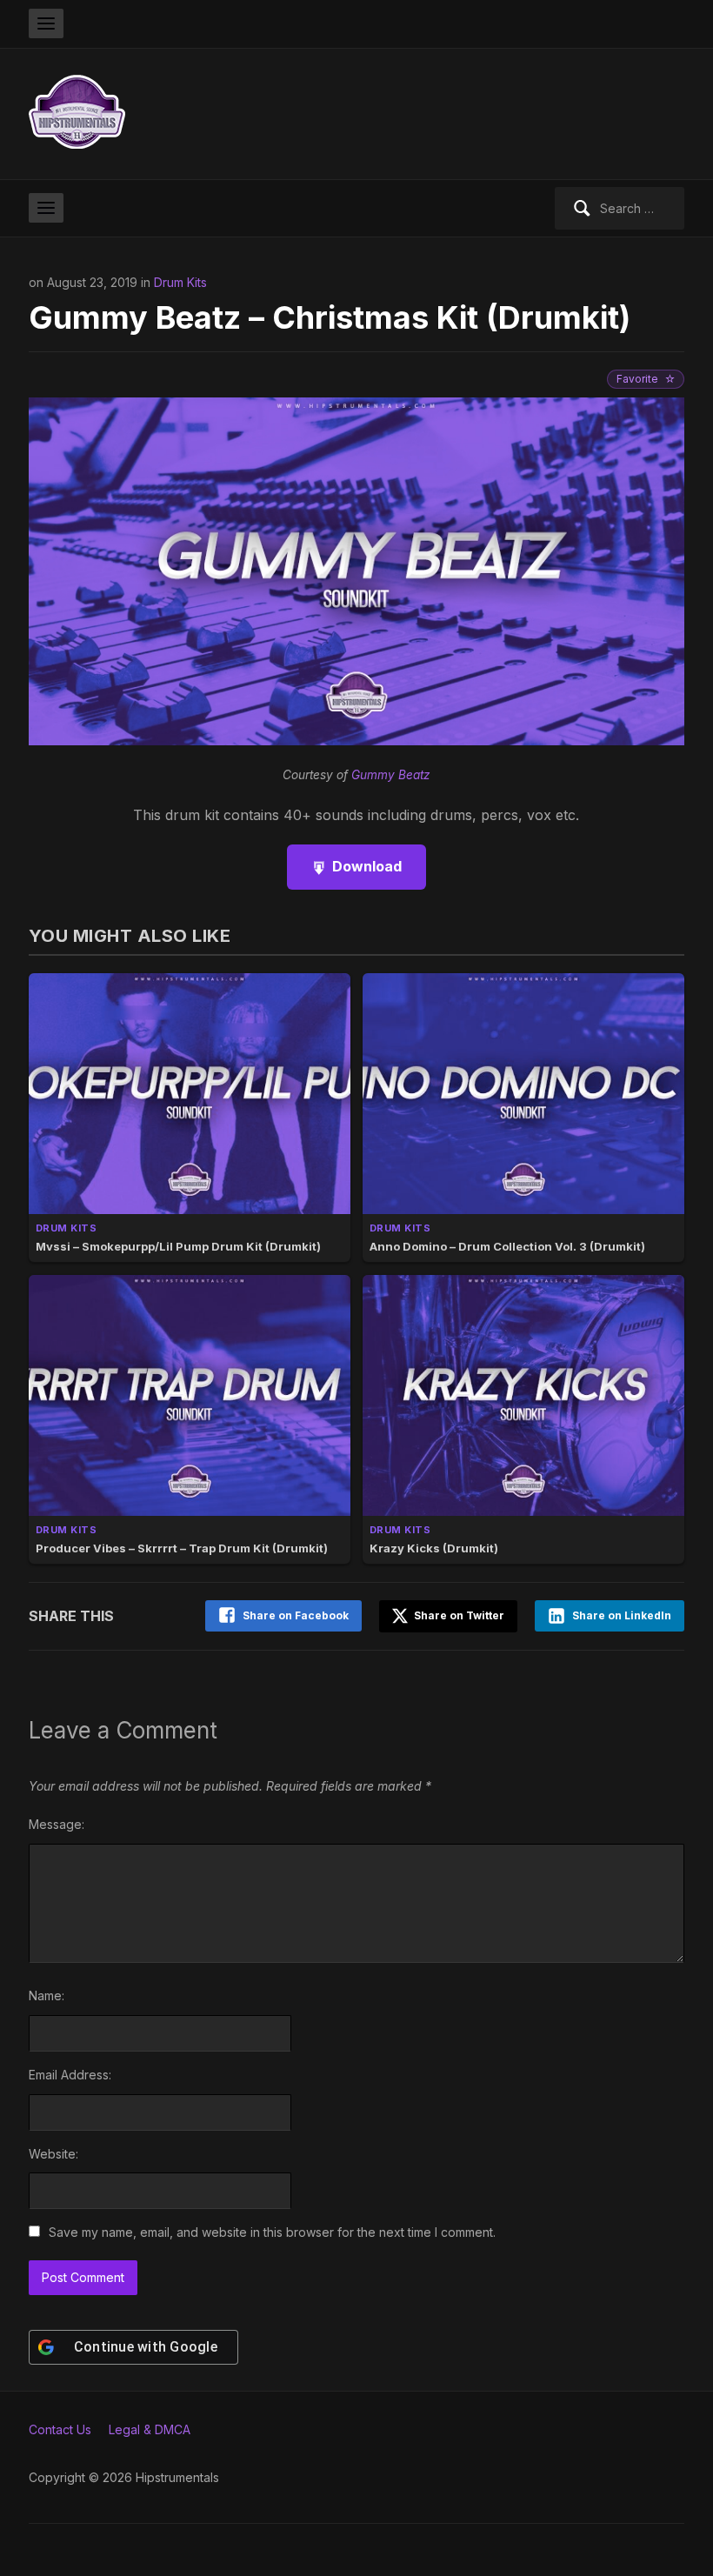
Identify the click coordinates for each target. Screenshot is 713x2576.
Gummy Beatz (391, 775)
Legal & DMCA (150, 2429)
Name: (47, 1995)
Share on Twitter (458, 1615)
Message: (57, 1824)
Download (367, 866)
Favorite (637, 379)
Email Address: (70, 2075)
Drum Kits (180, 282)
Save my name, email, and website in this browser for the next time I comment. (272, 2232)
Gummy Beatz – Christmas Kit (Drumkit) (330, 317)
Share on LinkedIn (622, 1615)
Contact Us (60, 2429)
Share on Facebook (296, 1615)
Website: (53, 2154)
